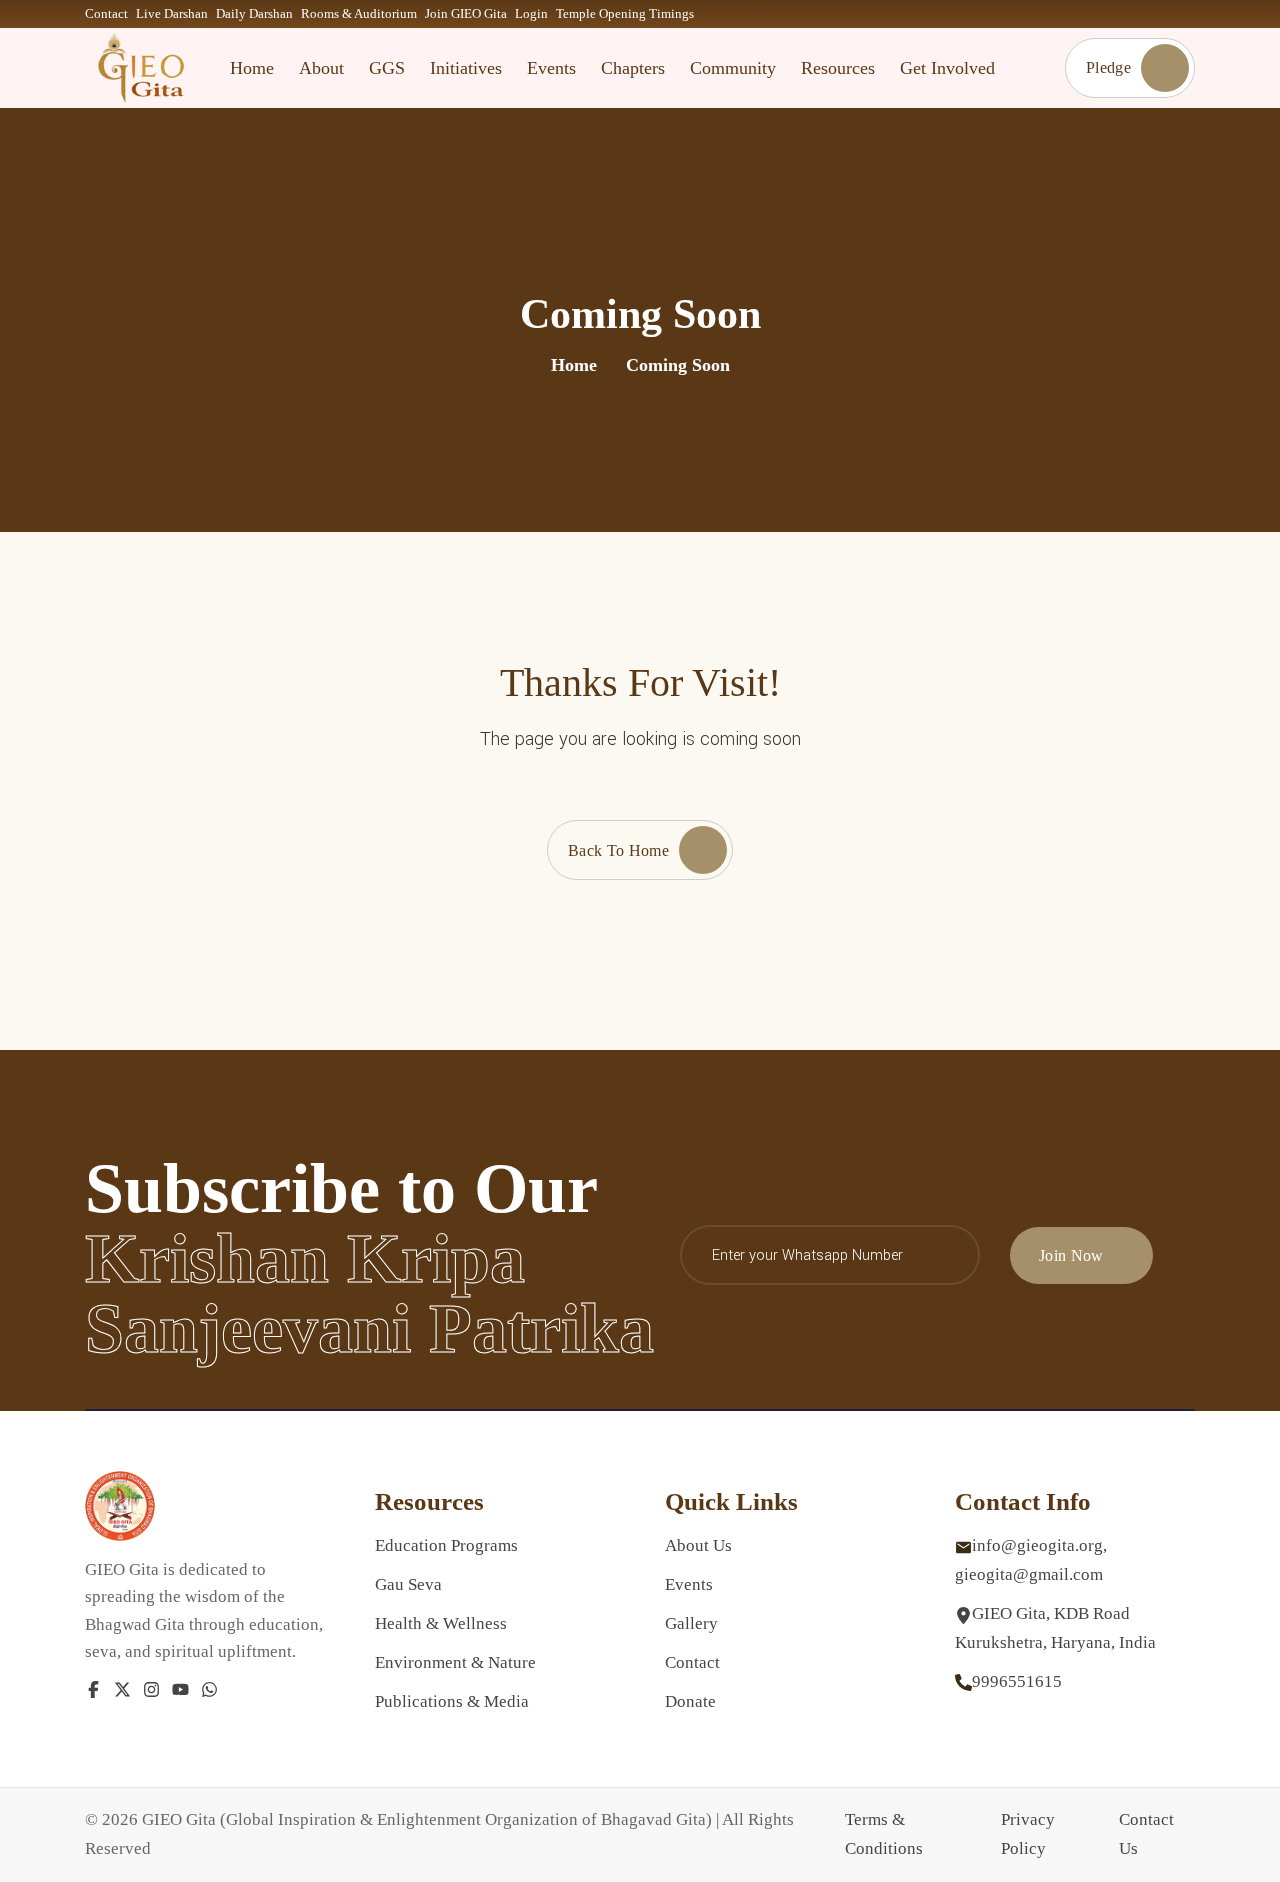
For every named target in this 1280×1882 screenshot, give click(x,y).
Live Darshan (172, 13)
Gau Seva (408, 1584)
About (321, 68)
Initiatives (466, 68)
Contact (106, 13)
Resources (838, 68)
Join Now (1071, 1255)
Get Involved (947, 68)
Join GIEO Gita (466, 13)
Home (252, 68)
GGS (387, 68)
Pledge (1108, 67)
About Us (698, 1545)
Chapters (633, 68)
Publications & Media (452, 1701)
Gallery (691, 1623)
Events (551, 68)
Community (733, 68)
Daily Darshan (254, 13)
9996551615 (1017, 1681)
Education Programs (446, 1545)
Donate (690, 1701)
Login (531, 13)
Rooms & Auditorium (359, 13)
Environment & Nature (455, 1662)
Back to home (618, 850)
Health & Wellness (441, 1623)
